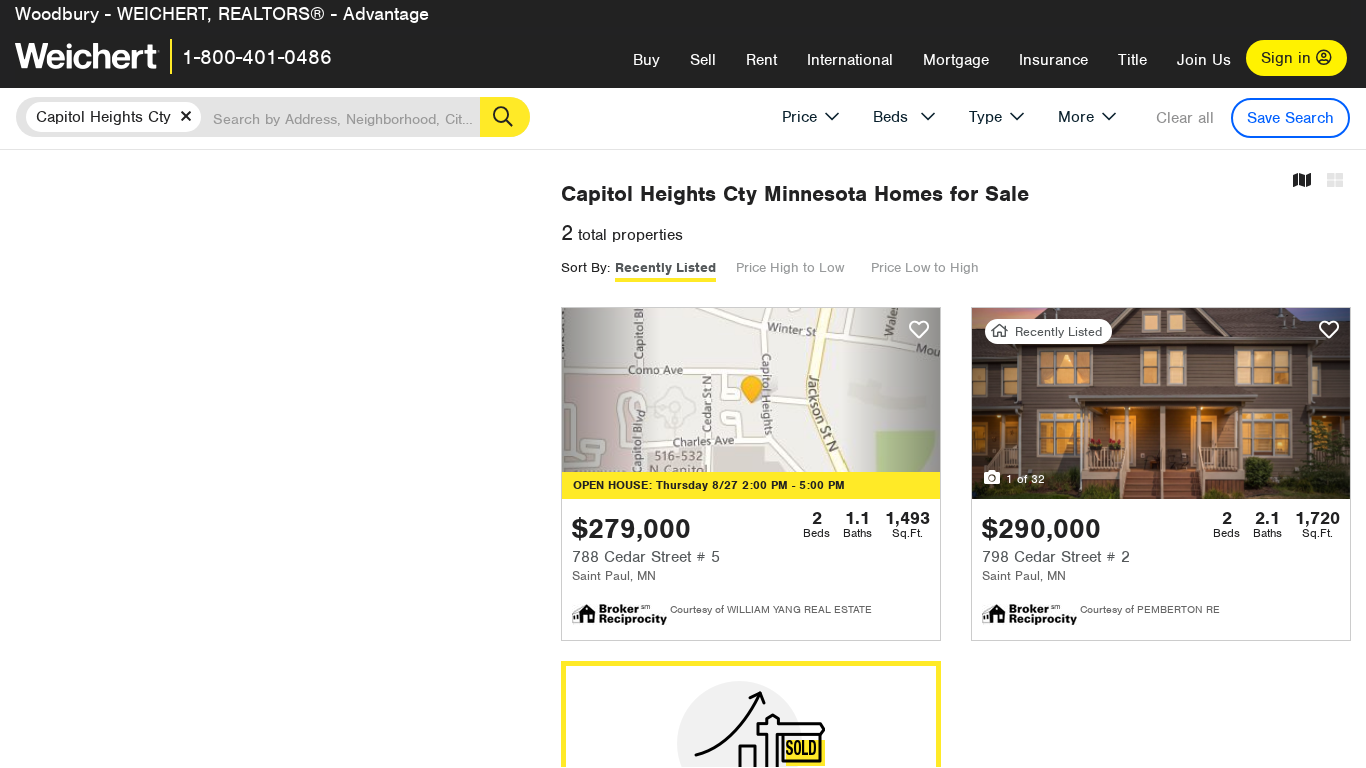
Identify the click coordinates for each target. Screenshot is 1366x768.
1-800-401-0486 (257, 57)
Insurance (1053, 60)
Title (1132, 60)
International (850, 60)
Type (985, 117)
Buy (646, 60)
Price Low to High (925, 267)
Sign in (1288, 58)
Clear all (1185, 118)
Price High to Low (790, 267)
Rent (761, 60)
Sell (703, 60)
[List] (1335, 181)
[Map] (1302, 181)
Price (799, 117)
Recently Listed (665, 267)
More (1076, 117)
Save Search (1290, 118)
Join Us (1204, 60)
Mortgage (956, 60)
